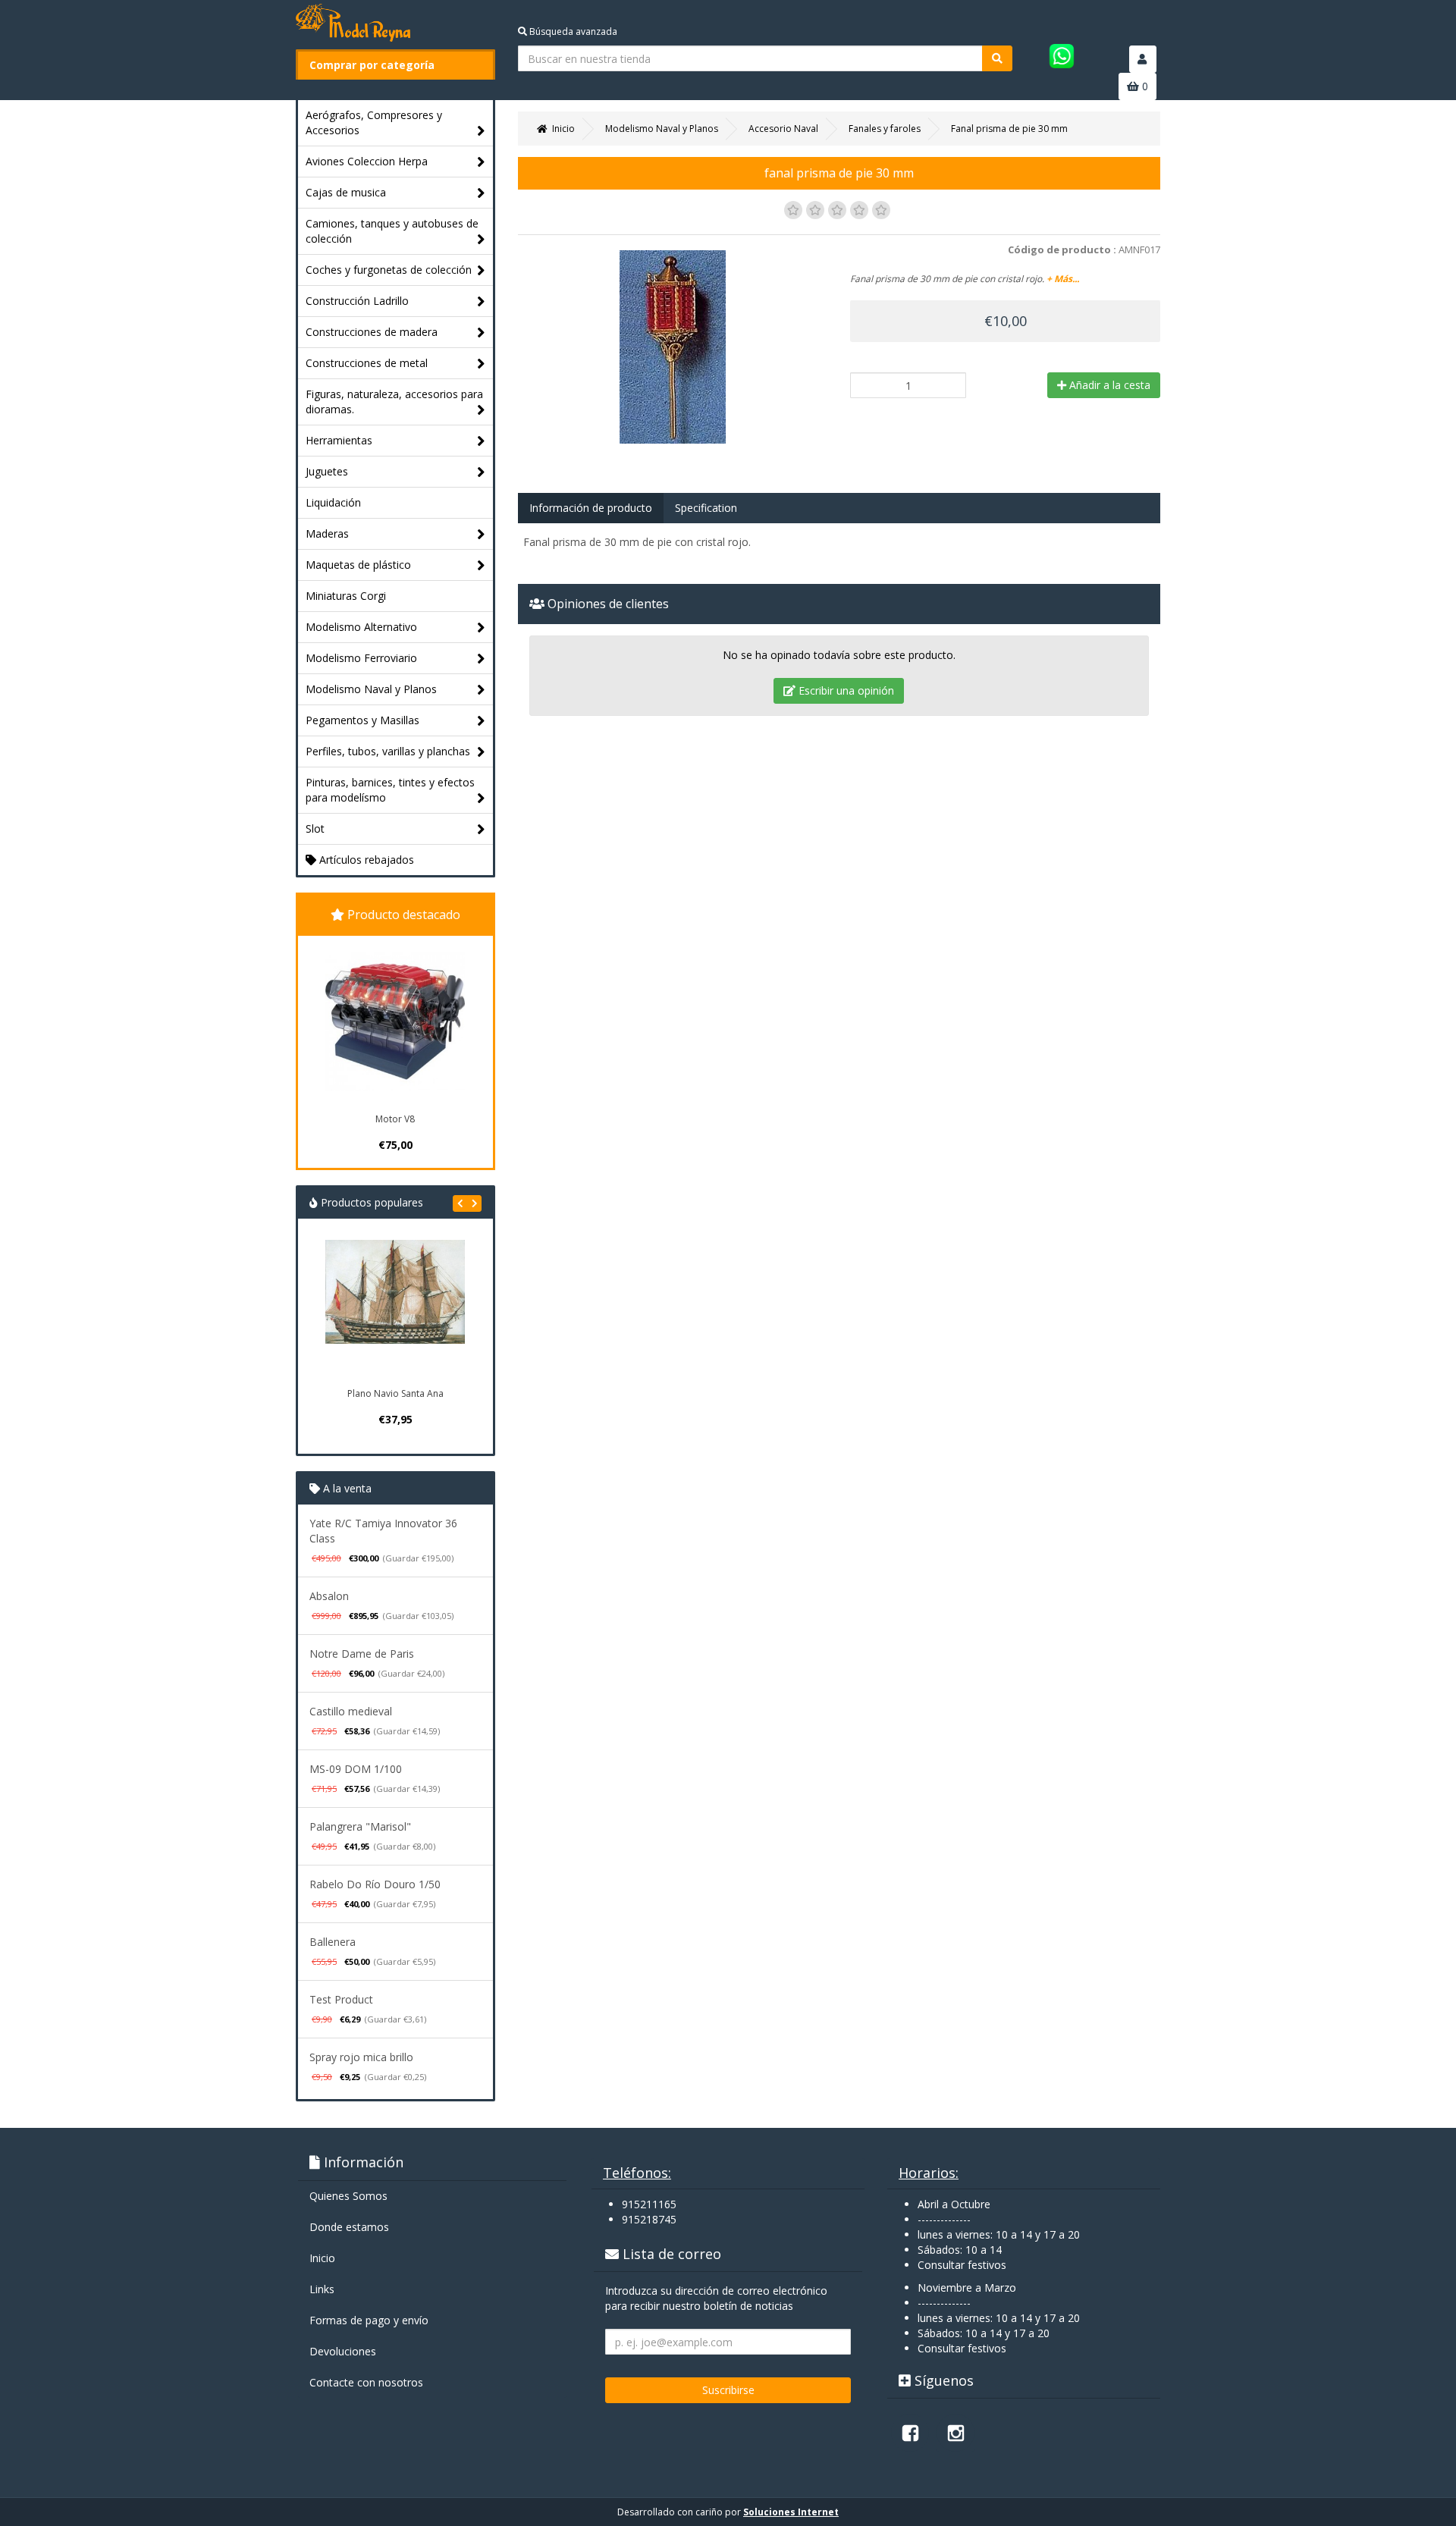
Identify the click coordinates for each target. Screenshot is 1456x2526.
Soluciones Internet (791, 2512)
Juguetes (327, 471)
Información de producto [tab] (591, 508)
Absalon (329, 1596)
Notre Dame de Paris (362, 1654)
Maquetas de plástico (358, 565)
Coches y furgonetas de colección (389, 270)
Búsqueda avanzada (572, 31)
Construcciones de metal (367, 363)
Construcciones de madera (372, 332)
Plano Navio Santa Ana (395, 1393)
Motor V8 (395, 1119)
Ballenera (333, 1942)
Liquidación (333, 502)
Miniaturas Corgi (346, 596)
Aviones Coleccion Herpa (367, 161)
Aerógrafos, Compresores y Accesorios (374, 122)
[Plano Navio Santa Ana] (395, 1310)
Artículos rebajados (365, 860)
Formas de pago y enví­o (369, 2320)
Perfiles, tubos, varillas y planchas (388, 751)
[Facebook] (910, 2433)
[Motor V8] (395, 1021)
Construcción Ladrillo (357, 301)
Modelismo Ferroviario (361, 658)
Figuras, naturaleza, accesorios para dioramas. (394, 402)
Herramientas (339, 440)
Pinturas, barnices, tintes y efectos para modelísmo (390, 790)
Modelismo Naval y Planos (371, 689)
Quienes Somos (348, 2196)
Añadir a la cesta (1108, 385)
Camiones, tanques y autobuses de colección (392, 231)
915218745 (649, 2219)
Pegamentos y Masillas (362, 720)
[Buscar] (997, 58)
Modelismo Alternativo (361, 627)
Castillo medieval (351, 1711)
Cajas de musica (346, 192)
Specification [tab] (706, 508)
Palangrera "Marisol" (360, 1826)
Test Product (341, 1999)
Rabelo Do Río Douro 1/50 (375, 1884)
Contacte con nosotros (366, 2382)
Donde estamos (349, 2227)
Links (322, 2289)
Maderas (327, 533)
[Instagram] (955, 2433)
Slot (315, 828)
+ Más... (1063, 279)
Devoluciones (343, 2351)
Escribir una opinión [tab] (845, 690)
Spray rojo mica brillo (361, 2057)
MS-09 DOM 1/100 (356, 1769)
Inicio (322, 2258)
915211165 (649, 2204)
